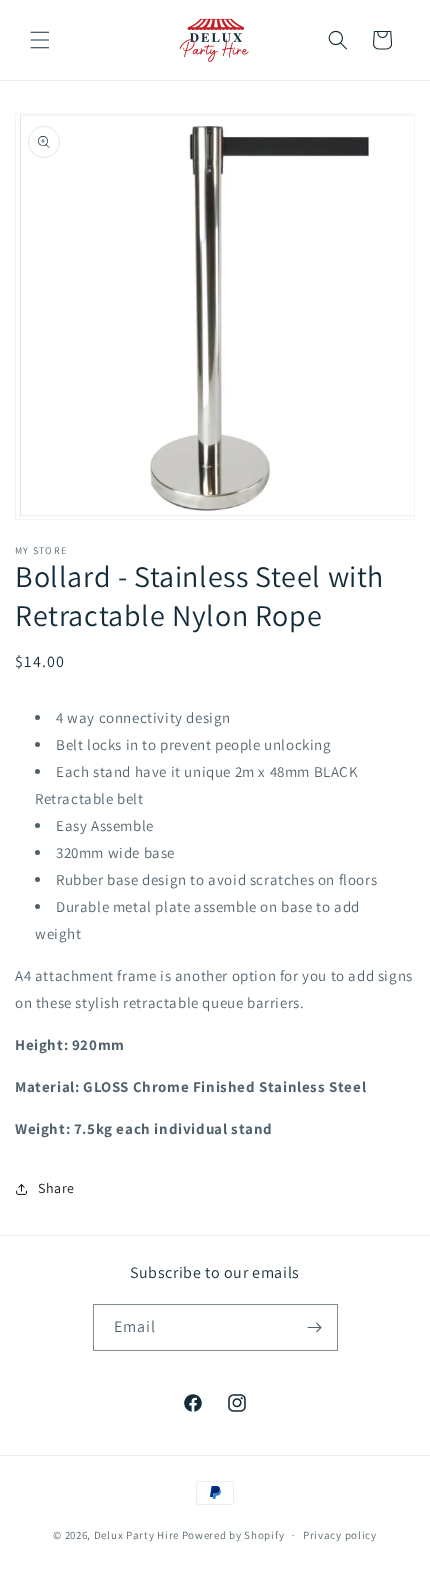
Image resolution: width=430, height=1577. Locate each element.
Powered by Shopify (233, 1535)
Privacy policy (340, 1535)
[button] (40, 40)
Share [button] (56, 1188)
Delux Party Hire (136, 1535)
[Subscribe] (315, 1327)
